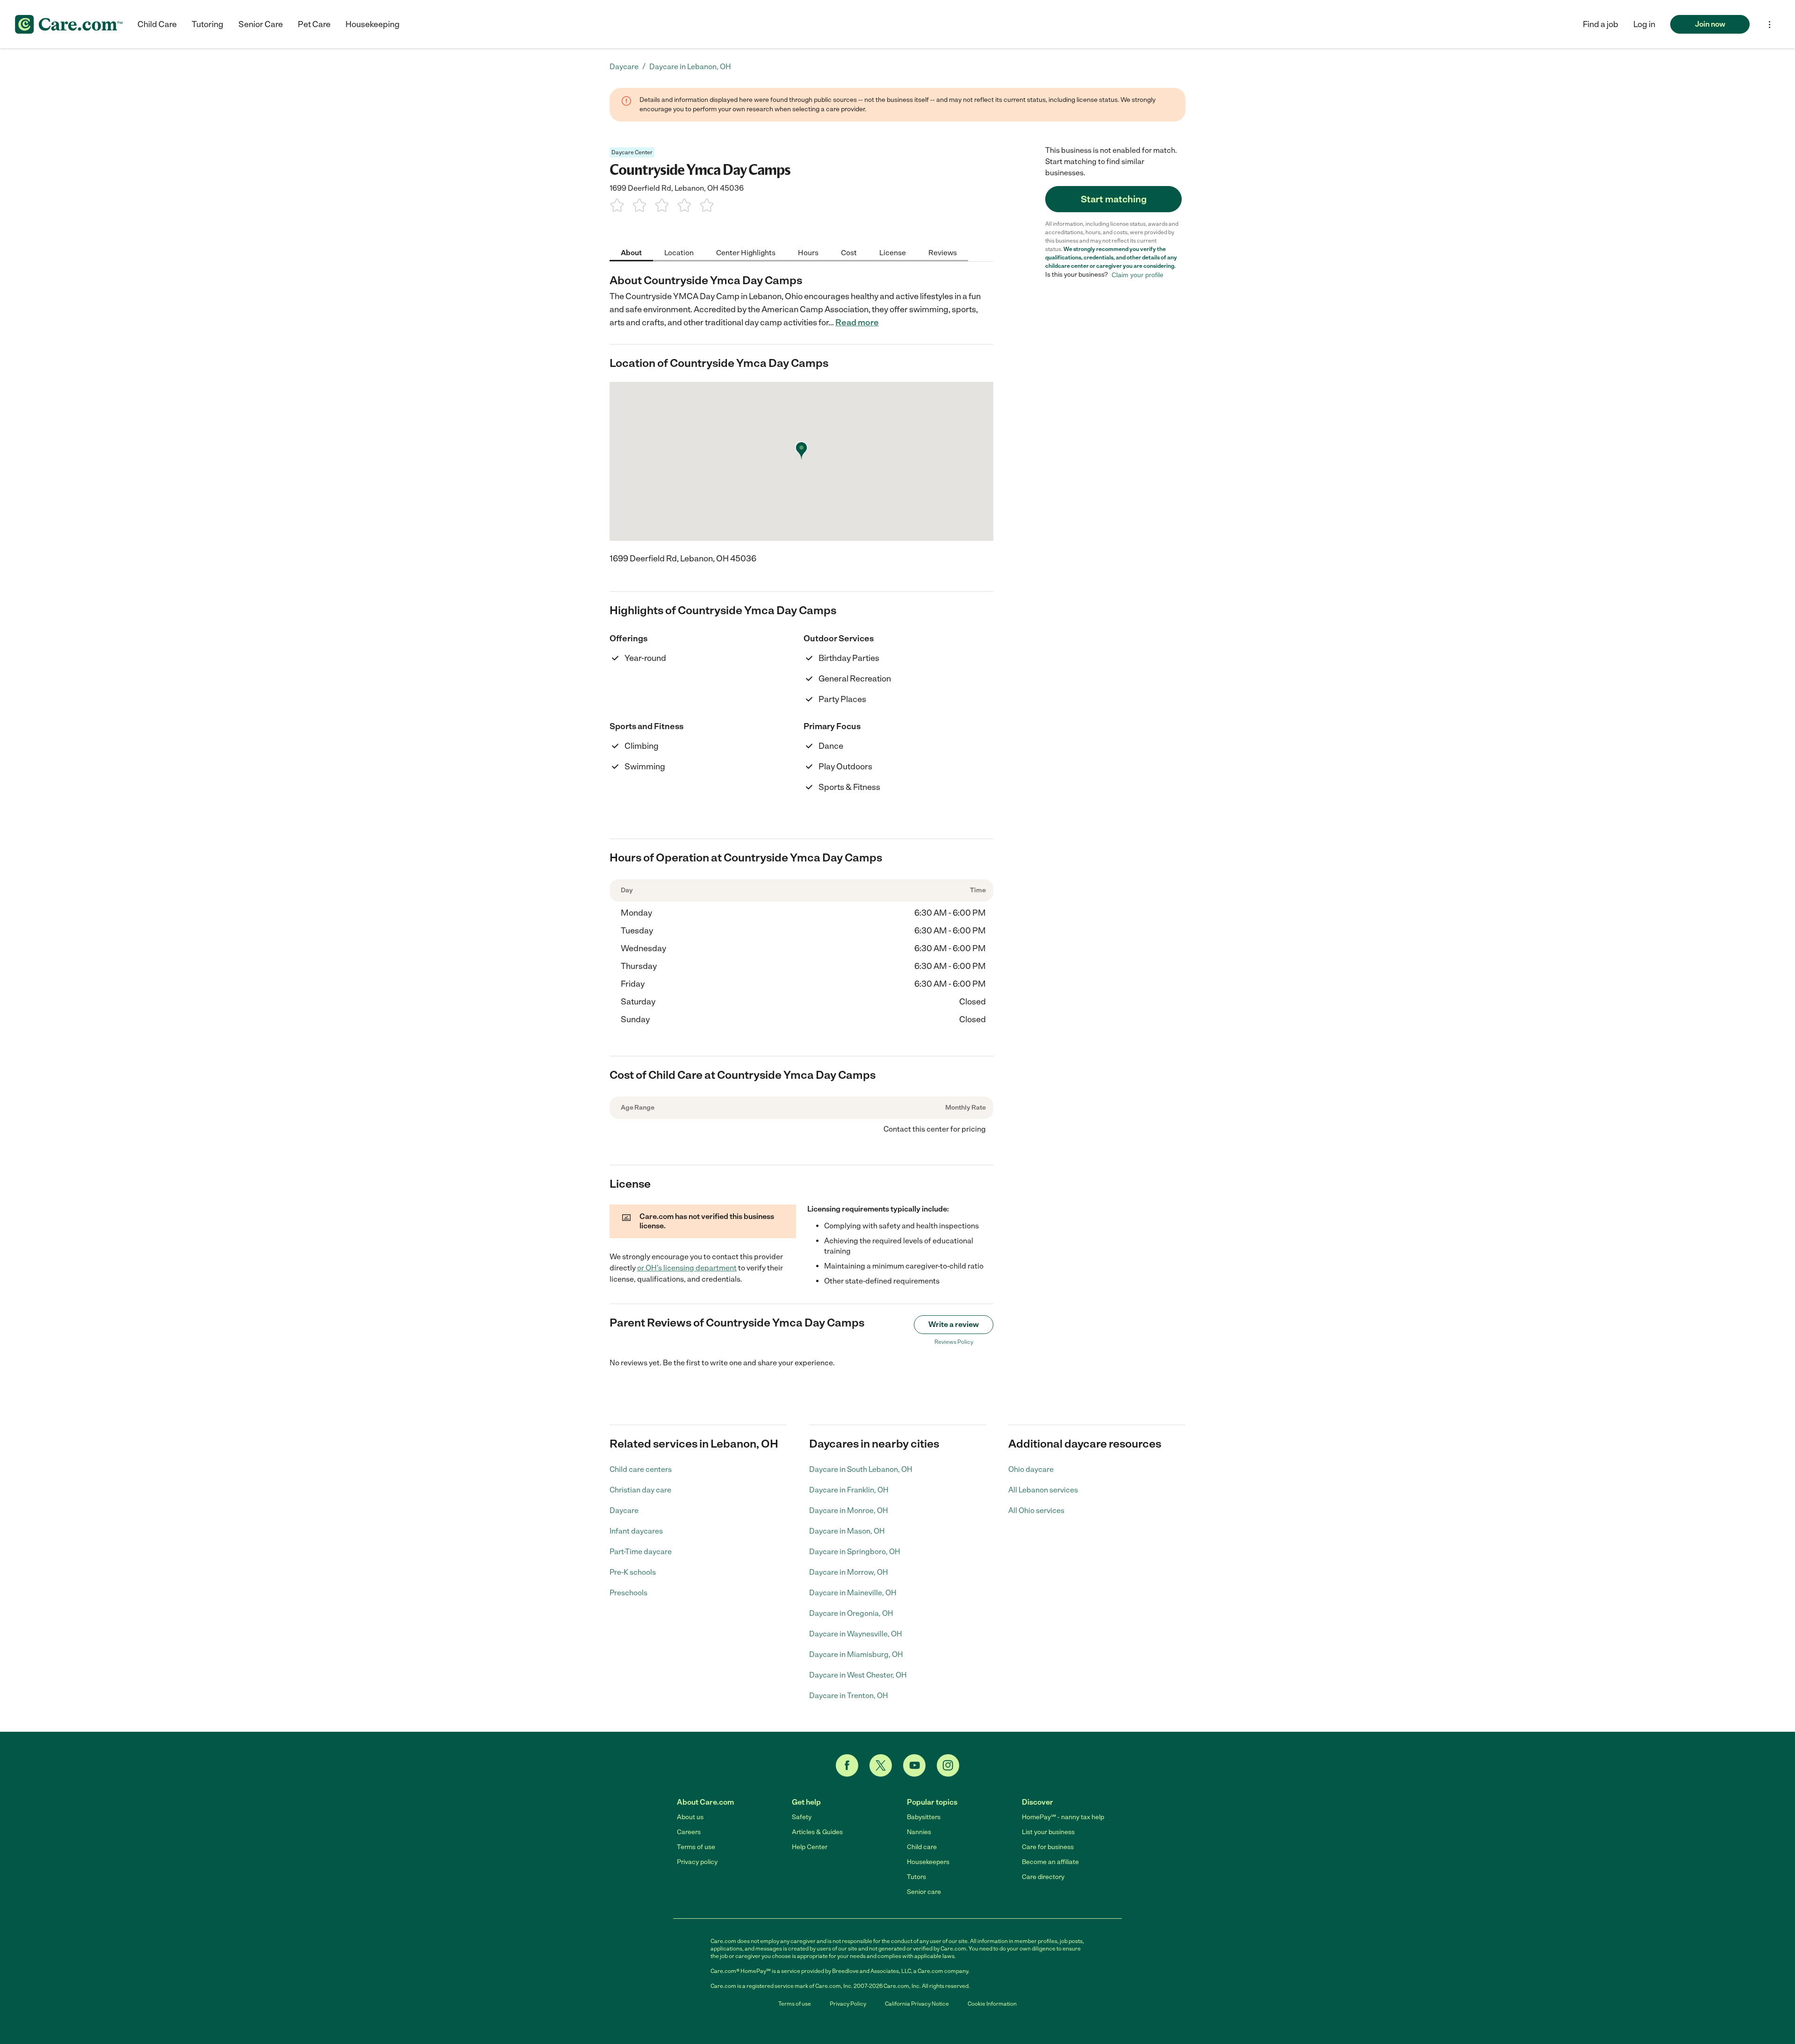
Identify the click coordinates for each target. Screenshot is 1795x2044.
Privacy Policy (848, 2004)
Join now (1710, 24)
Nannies (919, 1832)
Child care (922, 1847)
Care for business (1048, 1847)
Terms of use (696, 1847)
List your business (1048, 1832)
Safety (802, 1817)
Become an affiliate (1050, 1862)
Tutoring (208, 24)
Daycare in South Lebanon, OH (861, 1469)
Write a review (954, 1324)
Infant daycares (636, 1531)
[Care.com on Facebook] (847, 1765)
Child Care (157, 24)
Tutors (916, 1877)
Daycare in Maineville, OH (853, 1593)
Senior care (924, 1892)
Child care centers (641, 1469)
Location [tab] (679, 252)
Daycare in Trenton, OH (849, 1696)
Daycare (624, 1510)
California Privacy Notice (917, 2004)
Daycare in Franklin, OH (849, 1490)
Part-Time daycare (641, 1552)
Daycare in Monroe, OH (849, 1510)
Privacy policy (697, 1862)
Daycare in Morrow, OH (849, 1572)
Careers (689, 1832)
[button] (1644, 24)
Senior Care (261, 24)
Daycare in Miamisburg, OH (856, 1654)
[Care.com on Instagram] (948, 1765)
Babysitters (924, 1817)
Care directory (1043, 1877)
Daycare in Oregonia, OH (851, 1613)
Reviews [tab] (943, 252)
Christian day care (640, 1490)
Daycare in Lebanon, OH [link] (690, 67)
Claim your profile (1138, 275)
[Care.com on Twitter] (881, 1765)
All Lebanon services (1043, 1490)
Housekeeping (373, 24)
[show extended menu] (1770, 25)
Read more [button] (857, 323)
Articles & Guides (817, 1832)
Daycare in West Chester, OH (858, 1675)
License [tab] (893, 252)
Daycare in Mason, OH (847, 1531)
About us (690, 1817)
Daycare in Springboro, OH (855, 1552)
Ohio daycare (1031, 1469)
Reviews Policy (954, 1342)
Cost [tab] (849, 252)
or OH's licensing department (687, 1268)
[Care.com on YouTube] (914, 1765)
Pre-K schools (633, 1572)
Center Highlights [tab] (746, 252)
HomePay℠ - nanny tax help (1063, 1817)
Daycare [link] (624, 67)
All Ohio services (1036, 1510)
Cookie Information (992, 2004)
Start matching (1114, 199)
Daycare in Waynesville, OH (856, 1634)
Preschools (628, 1593)
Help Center (810, 1847)
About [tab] (631, 252)
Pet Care (314, 24)
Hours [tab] (808, 252)
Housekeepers (928, 1862)
